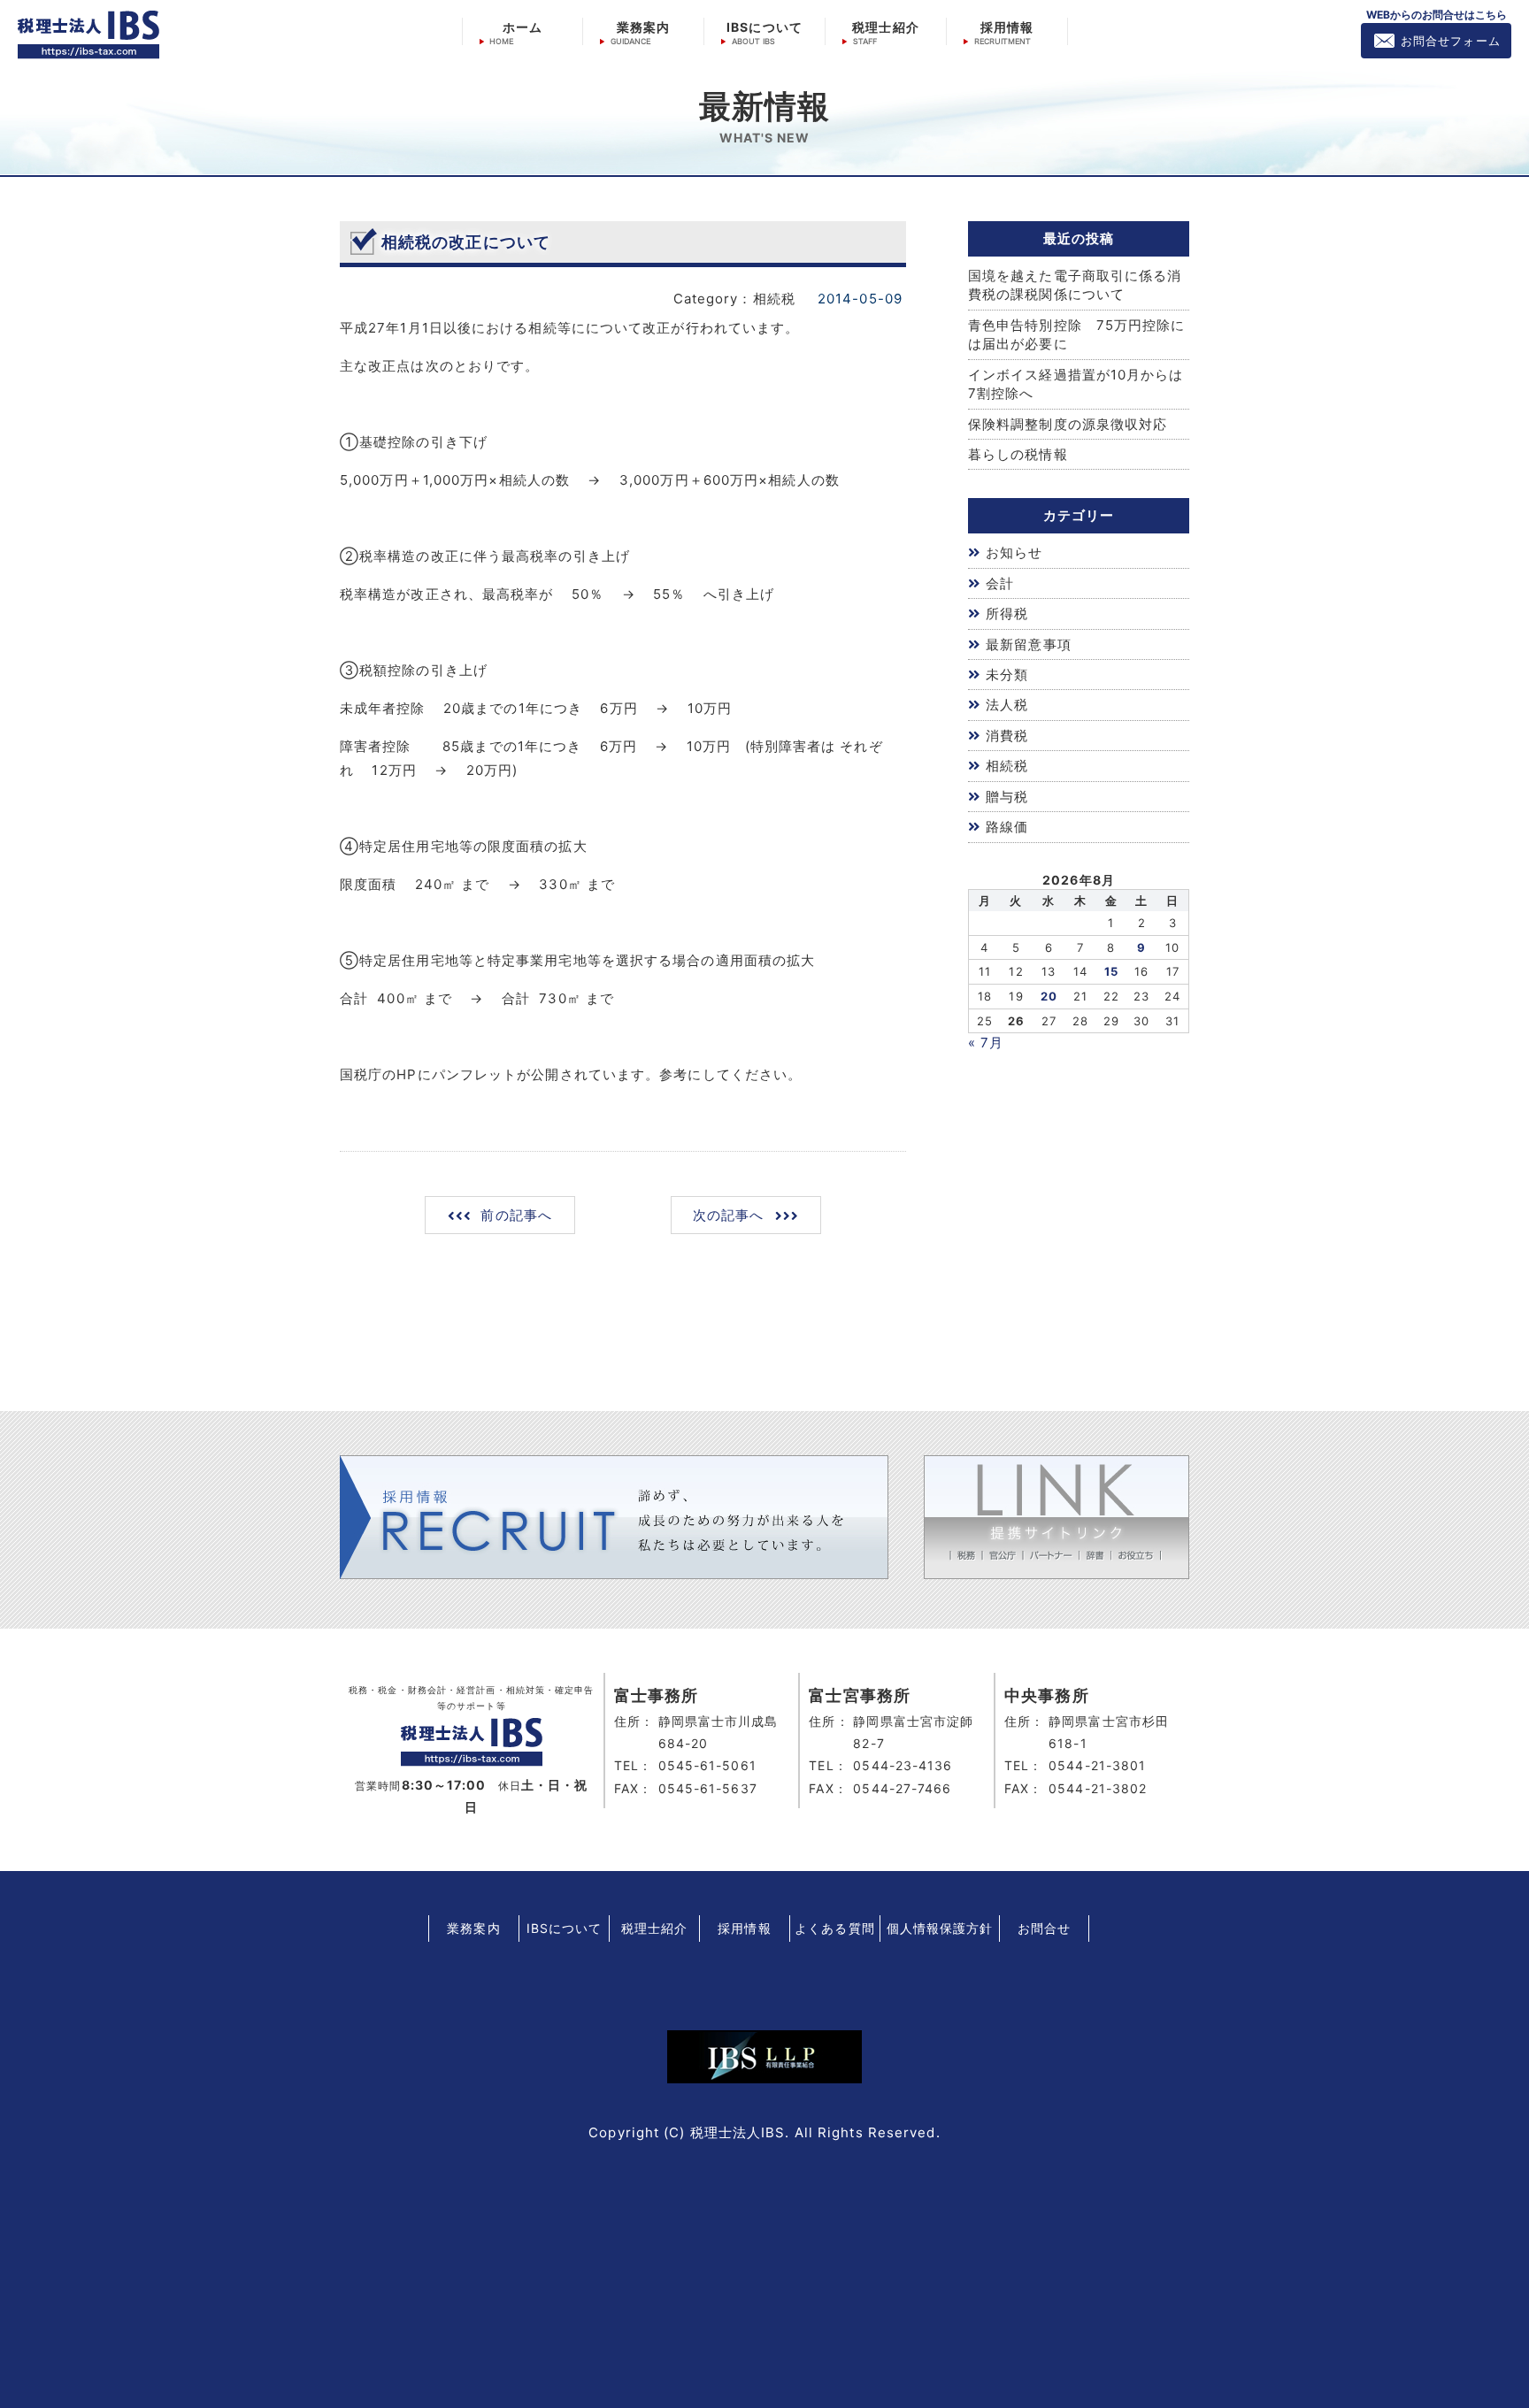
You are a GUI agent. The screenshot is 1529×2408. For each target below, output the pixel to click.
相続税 (1007, 766)
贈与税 (1007, 797)
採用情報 (1007, 27)
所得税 (1007, 614)
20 (1049, 996)
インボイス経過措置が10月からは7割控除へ (1076, 384)
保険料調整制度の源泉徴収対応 (1068, 424)
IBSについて (764, 27)
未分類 (1007, 675)
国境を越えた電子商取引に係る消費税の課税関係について (1075, 285)
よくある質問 (835, 1928)
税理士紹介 (886, 27)
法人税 (1007, 705)
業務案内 (643, 27)
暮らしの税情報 (1018, 454)
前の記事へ (516, 1215)
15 (1111, 971)
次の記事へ (729, 1215)
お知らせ (1014, 552)
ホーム (522, 27)
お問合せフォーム (1451, 41)
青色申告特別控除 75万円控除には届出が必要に (1077, 334)
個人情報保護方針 (940, 1928)
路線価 (1007, 827)
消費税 (1007, 736)
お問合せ (1044, 1928)
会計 (1000, 583)
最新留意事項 (1029, 644)
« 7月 (986, 1043)
